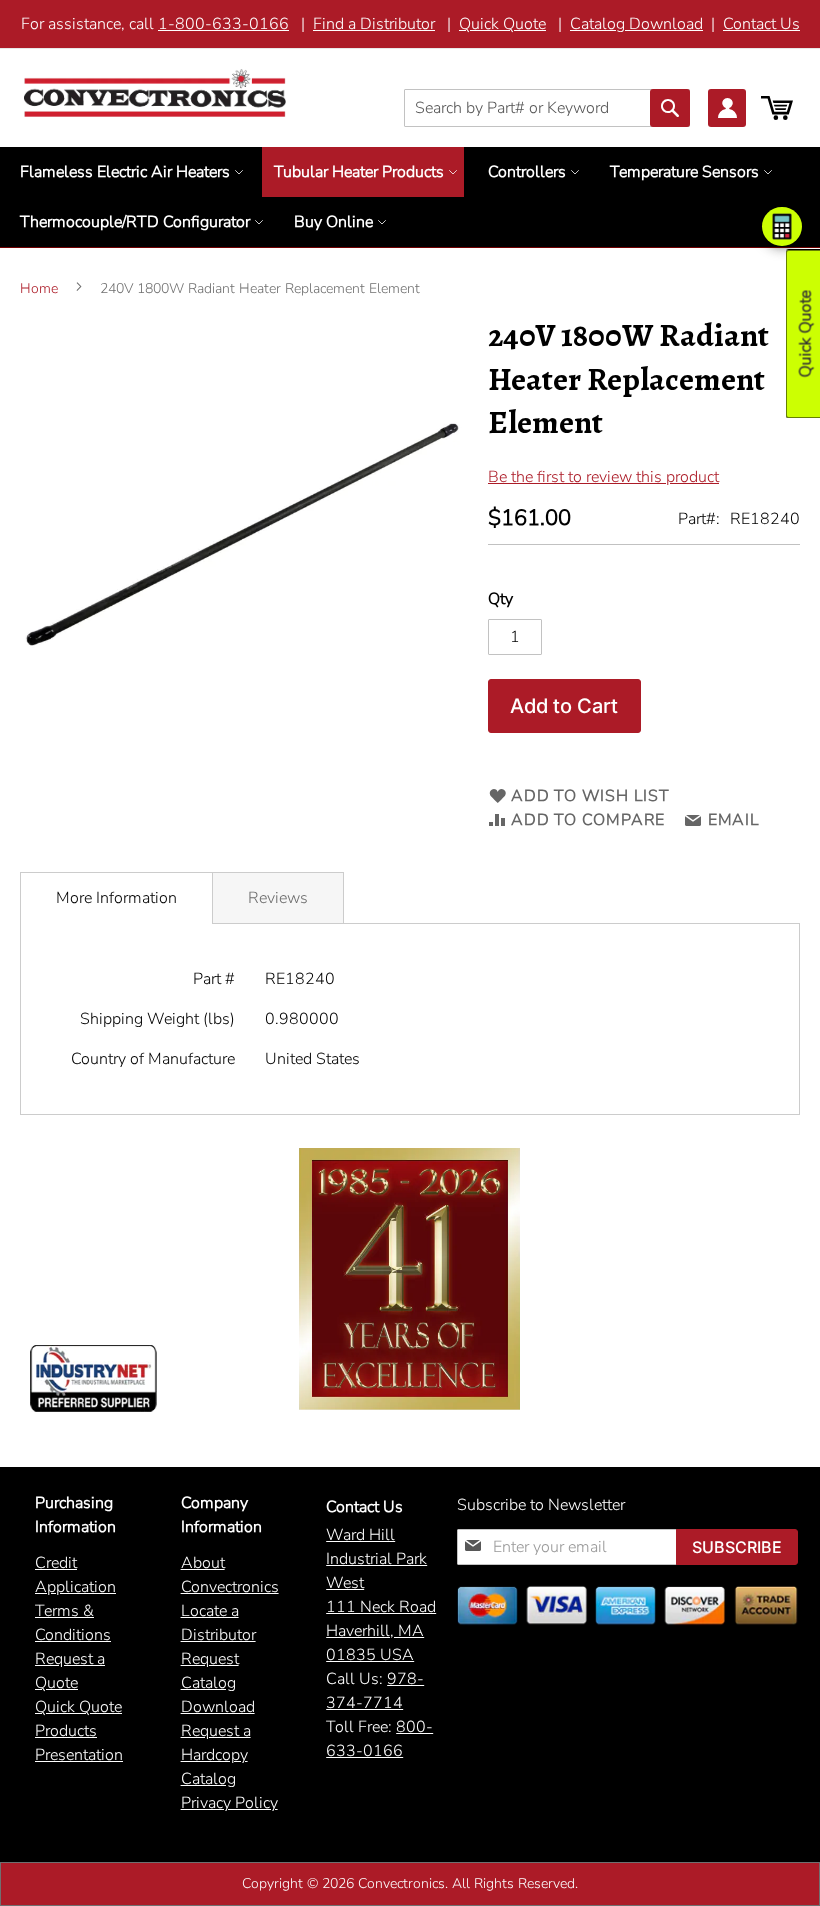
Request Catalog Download (218, 1683)
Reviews (278, 898)
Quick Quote (502, 24)
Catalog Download (636, 24)
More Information (116, 898)
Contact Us (761, 24)
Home (39, 288)
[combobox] (547, 108)
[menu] (410, 197)
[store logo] (155, 93)
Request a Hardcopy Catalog (216, 1755)
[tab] (116, 898)
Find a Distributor (374, 24)
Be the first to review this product (603, 477)
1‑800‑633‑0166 (223, 24)
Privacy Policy (229, 1803)
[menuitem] (129, 172)
